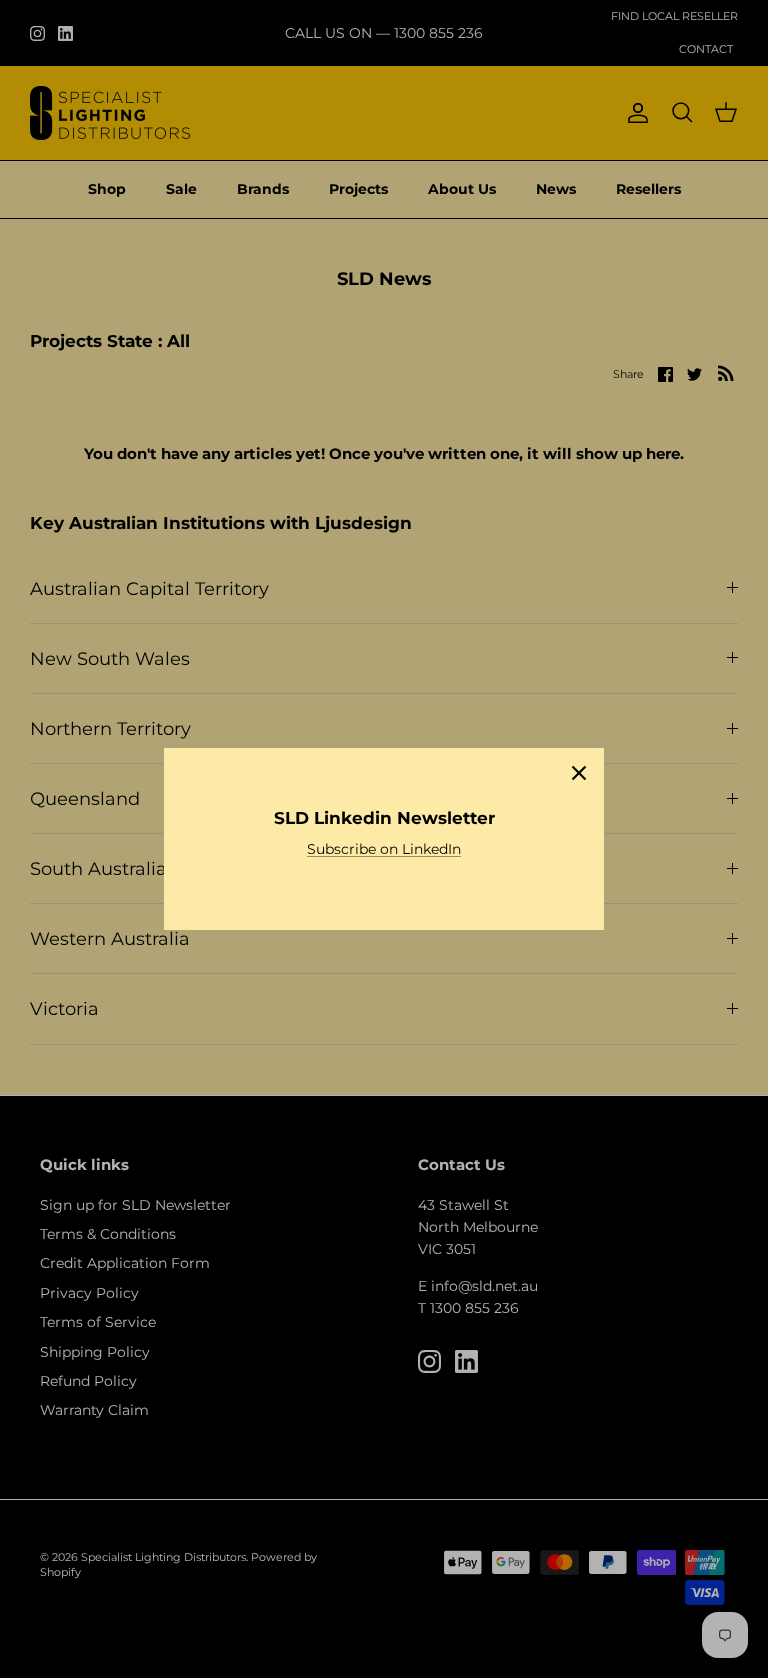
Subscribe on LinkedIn (384, 849)
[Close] (579, 773)
